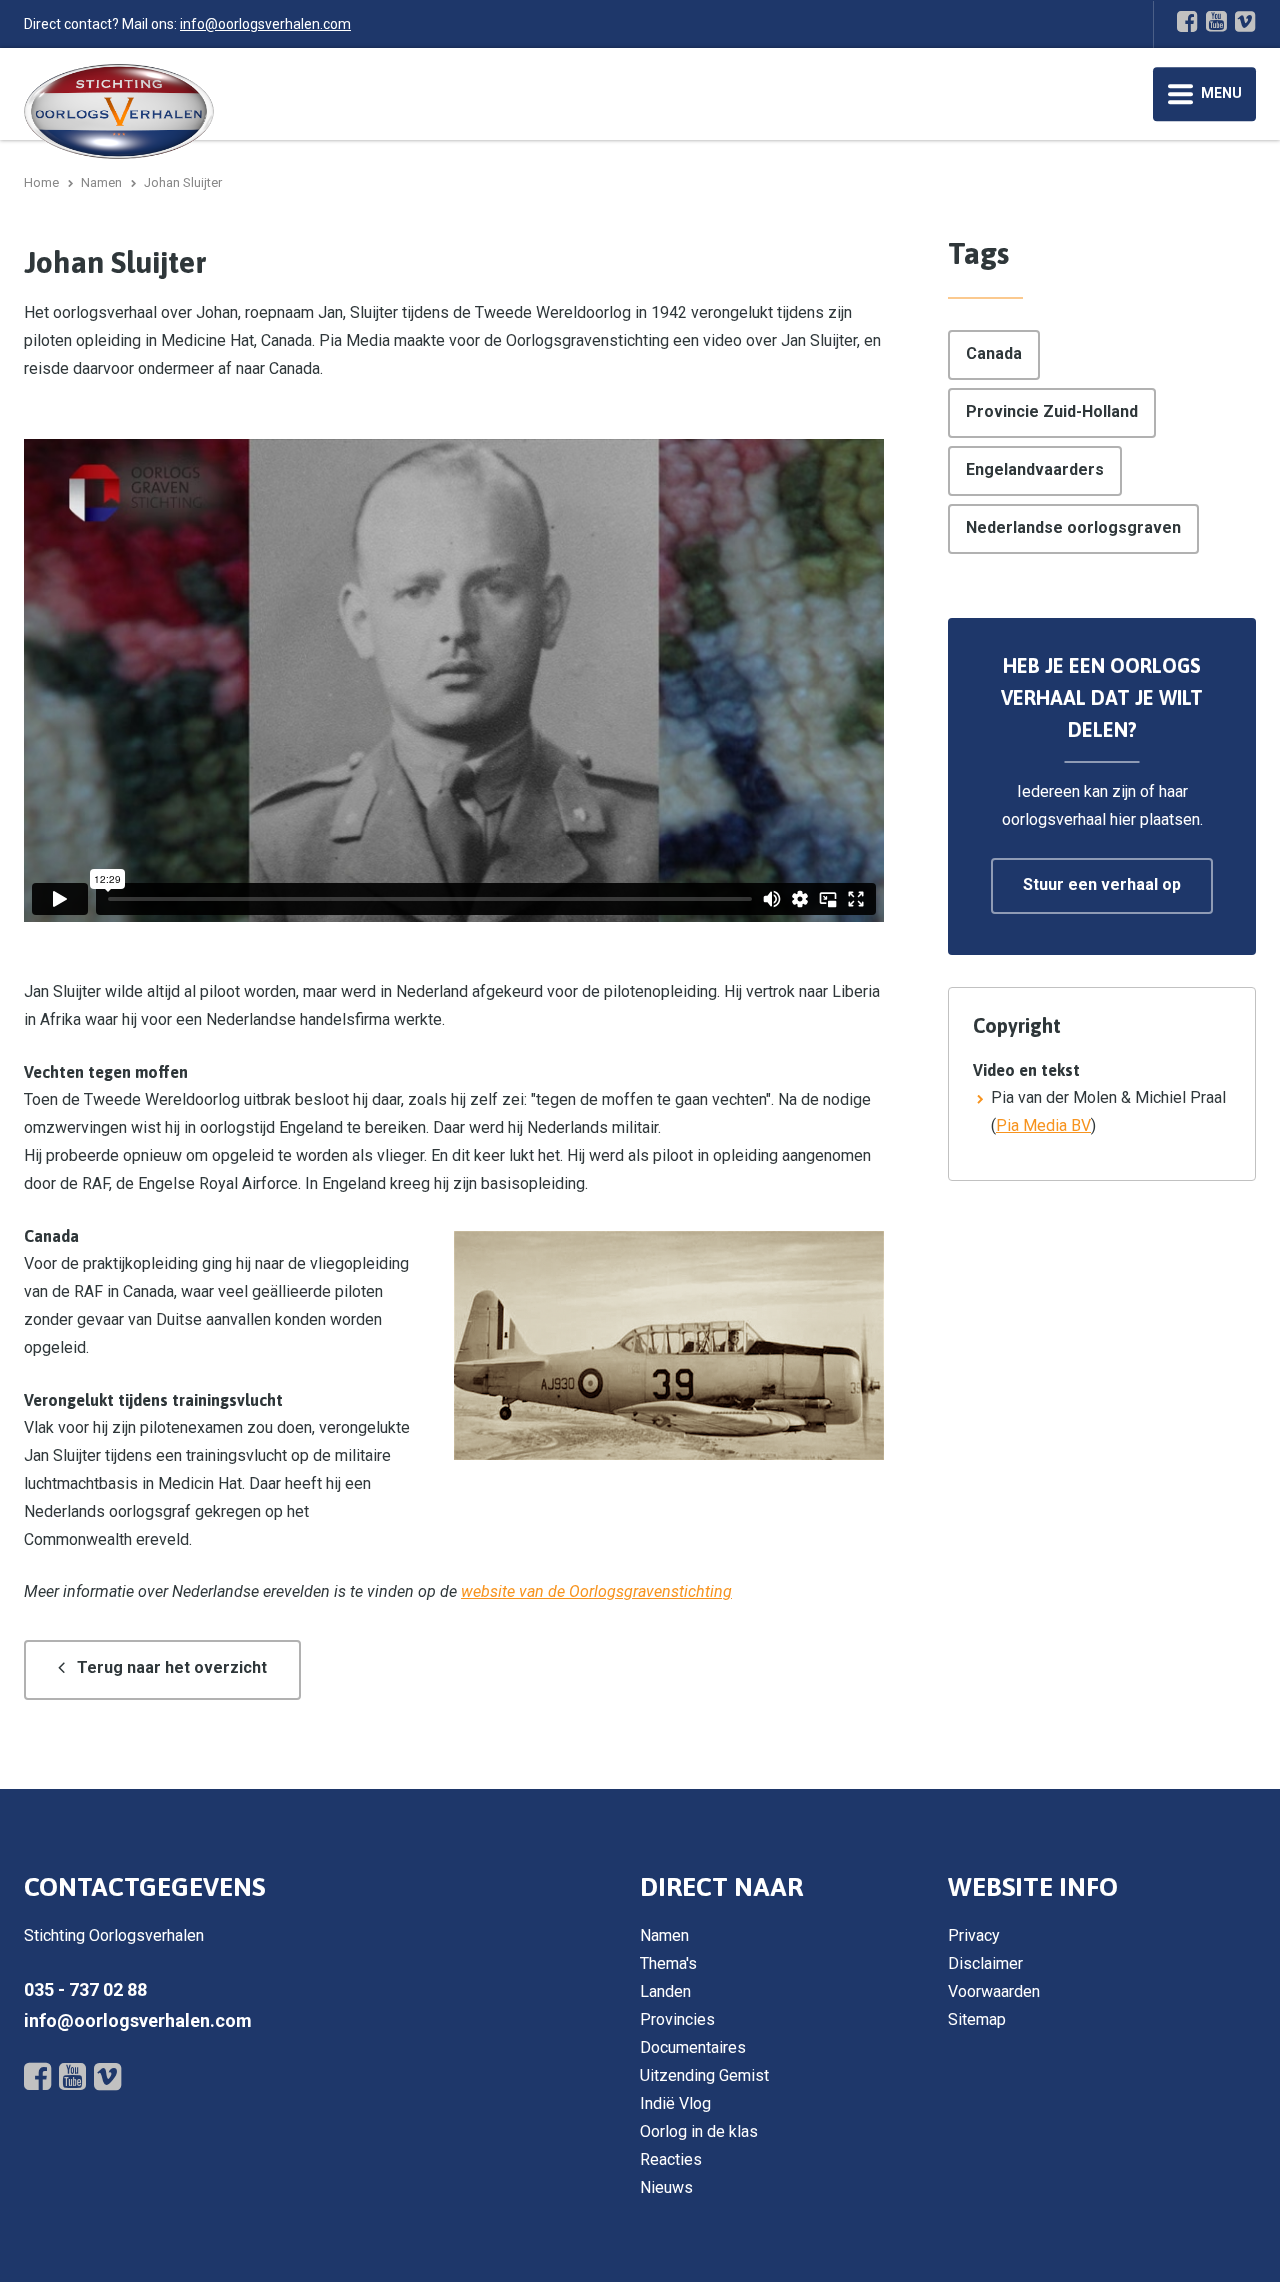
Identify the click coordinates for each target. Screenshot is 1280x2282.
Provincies (677, 2019)
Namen (664, 1935)
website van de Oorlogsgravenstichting (596, 1591)
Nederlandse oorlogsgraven (1073, 527)
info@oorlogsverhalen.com (265, 24)
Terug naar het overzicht (172, 1667)
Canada (994, 353)
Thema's (668, 1963)
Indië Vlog (675, 2103)
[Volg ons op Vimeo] (1245, 21)
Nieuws (666, 2187)
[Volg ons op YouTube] (1216, 21)
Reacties (671, 2159)
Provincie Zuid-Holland (1052, 411)
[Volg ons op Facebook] (1187, 21)
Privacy (974, 1935)
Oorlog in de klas (699, 2131)
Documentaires (693, 2047)
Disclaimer (985, 1963)
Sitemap (977, 2019)
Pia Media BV (1043, 1125)
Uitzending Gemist (704, 2075)
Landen (665, 1991)
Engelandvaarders (1035, 469)
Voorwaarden (994, 1991)
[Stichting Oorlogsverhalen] (119, 110)
